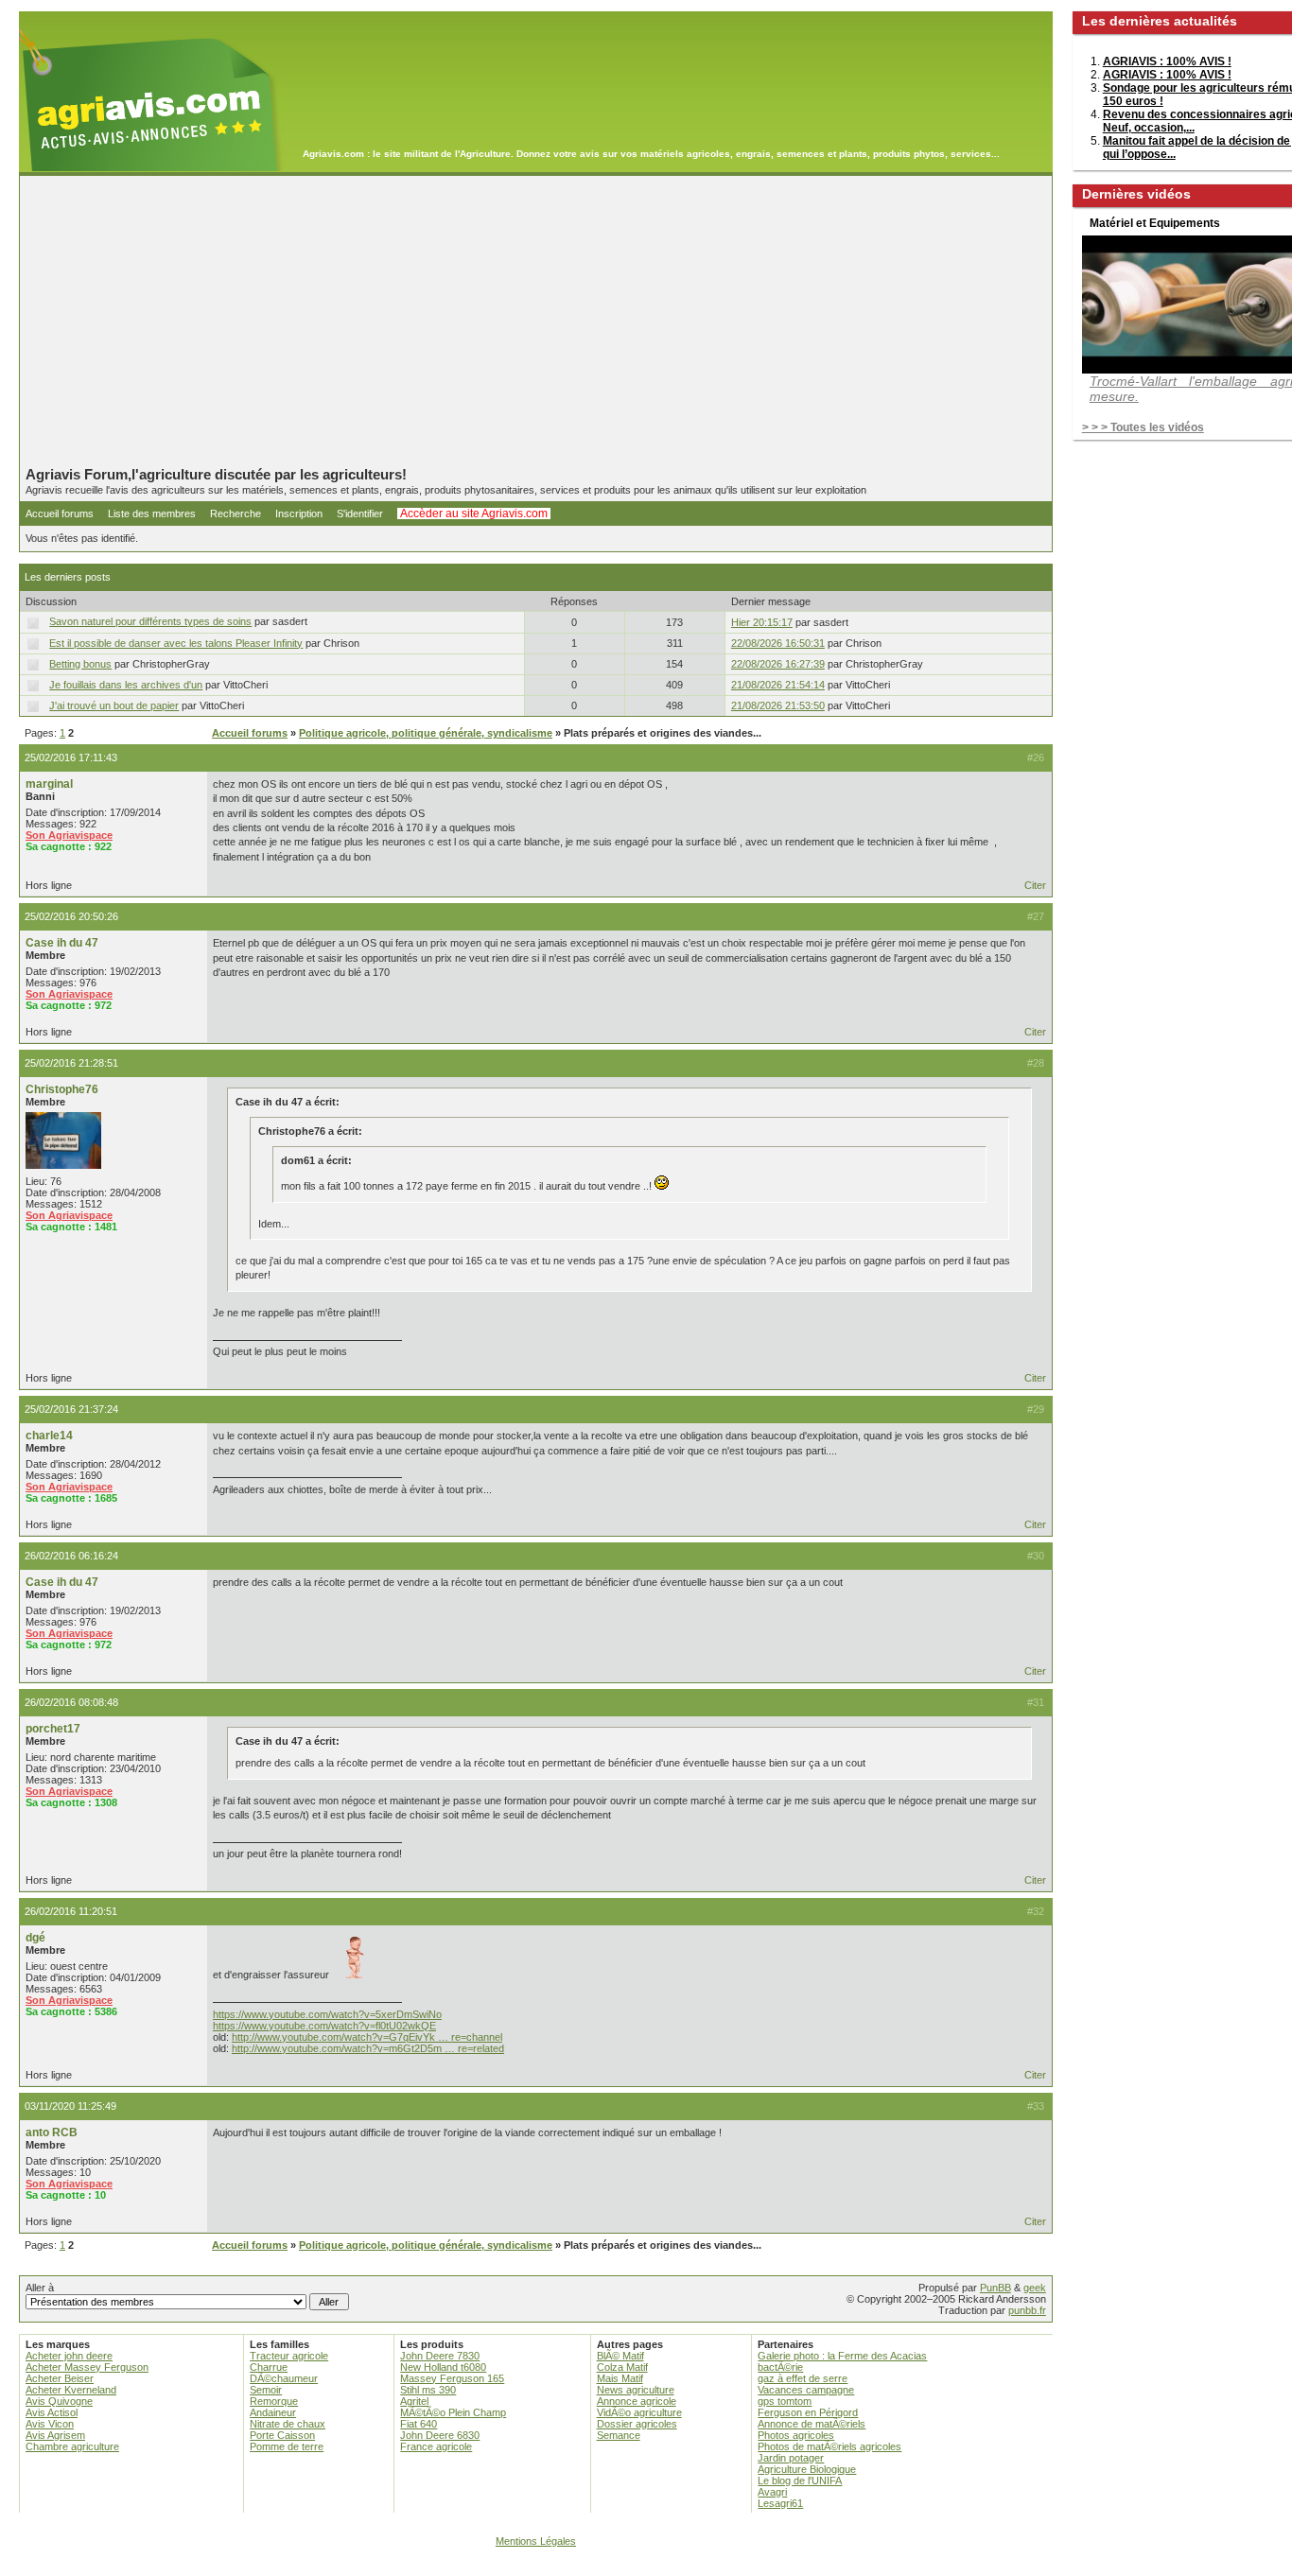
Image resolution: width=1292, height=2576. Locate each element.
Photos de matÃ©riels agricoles (829, 2446)
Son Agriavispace (69, 835)
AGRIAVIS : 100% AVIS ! (1167, 61)
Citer (1035, 885)
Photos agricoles (796, 2435)
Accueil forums (60, 513)
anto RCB (52, 2132)
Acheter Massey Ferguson (87, 2367)
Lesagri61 (780, 2503)
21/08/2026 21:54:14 (778, 685)
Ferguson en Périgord (808, 2412)
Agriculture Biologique (807, 2469)
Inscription (299, 513)
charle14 (49, 1436)
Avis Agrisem (55, 2435)
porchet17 (53, 1729)
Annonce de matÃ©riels (812, 2424)
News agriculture (636, 2390)
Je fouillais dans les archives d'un (126, 685)
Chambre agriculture (72, 2446)
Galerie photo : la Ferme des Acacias (842, 2356)
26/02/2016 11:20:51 (71, 1911)
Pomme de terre (287, 2446)
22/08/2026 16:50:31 (778, 643)
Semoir (266, 2390)
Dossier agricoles (637, 2424)
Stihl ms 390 (428, 2390)
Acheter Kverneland (71, 2390)
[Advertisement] (536, 321)
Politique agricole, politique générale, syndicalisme (426, 733)
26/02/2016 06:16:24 (71, 1556)
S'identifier (360, 513)
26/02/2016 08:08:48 (71, 1702)
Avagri (772, 2492)
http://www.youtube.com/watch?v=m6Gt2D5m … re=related (368, 2048)
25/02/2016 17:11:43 (71, 757)
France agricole (436, 2446)
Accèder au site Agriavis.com (474, 513)
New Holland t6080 (443, 2367)
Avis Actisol (52, 2412)
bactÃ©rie (780, 2367)
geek (1035, 2288)
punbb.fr (1027, 2310)
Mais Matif (620, 2378)
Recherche (236, 513)
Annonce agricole (637, 2401)
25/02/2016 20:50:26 (71, 916)
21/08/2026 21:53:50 (778, 705)
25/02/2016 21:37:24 (71, 1409)
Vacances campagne (806, 2390)
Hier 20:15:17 (762, 622)
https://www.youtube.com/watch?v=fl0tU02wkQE (324, 2026)
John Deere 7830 (440, 2356)
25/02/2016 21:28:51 (71, 1063)
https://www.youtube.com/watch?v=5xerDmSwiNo (327, 2014)
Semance (619, 2435)
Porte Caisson (282, 2435)
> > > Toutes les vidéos (1143, 427)
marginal (49, 784)
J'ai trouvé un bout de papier (114, 705)
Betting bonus (80, 664)
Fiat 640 (419, 2424)
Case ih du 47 (62, 943)
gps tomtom (785, 2401)
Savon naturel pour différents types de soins (150, 621)
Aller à (40, 2288)
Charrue (269, 2367)
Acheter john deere (69, 2356)
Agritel (414, 2401)
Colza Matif (622, 2367)
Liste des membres (152, 513)
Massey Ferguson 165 (452, 2378)
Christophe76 (62, 1089)
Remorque (274, 2401)
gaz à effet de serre (803, 2378)
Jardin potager (791, 2458)
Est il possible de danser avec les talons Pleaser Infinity (176, 643)
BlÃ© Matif (620, 2356)
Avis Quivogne (59, 2401)
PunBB (995, 2288)
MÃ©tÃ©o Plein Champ (453, 2412)
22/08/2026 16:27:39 (778, 664)
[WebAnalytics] (646, 2567)
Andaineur (273, 2412)
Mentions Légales (536, 2541)
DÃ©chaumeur (284, 2378)
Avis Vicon (50, 2424)
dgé (35, 1938)
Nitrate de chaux (288, 2424)
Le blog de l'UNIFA (800, 2480)
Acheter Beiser (60, 2378)
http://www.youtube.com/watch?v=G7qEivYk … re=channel (367, 2037)
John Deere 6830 (440, 2435)
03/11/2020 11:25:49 (70, 2106)
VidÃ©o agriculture (639, 2412)
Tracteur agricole (289, 2356)
